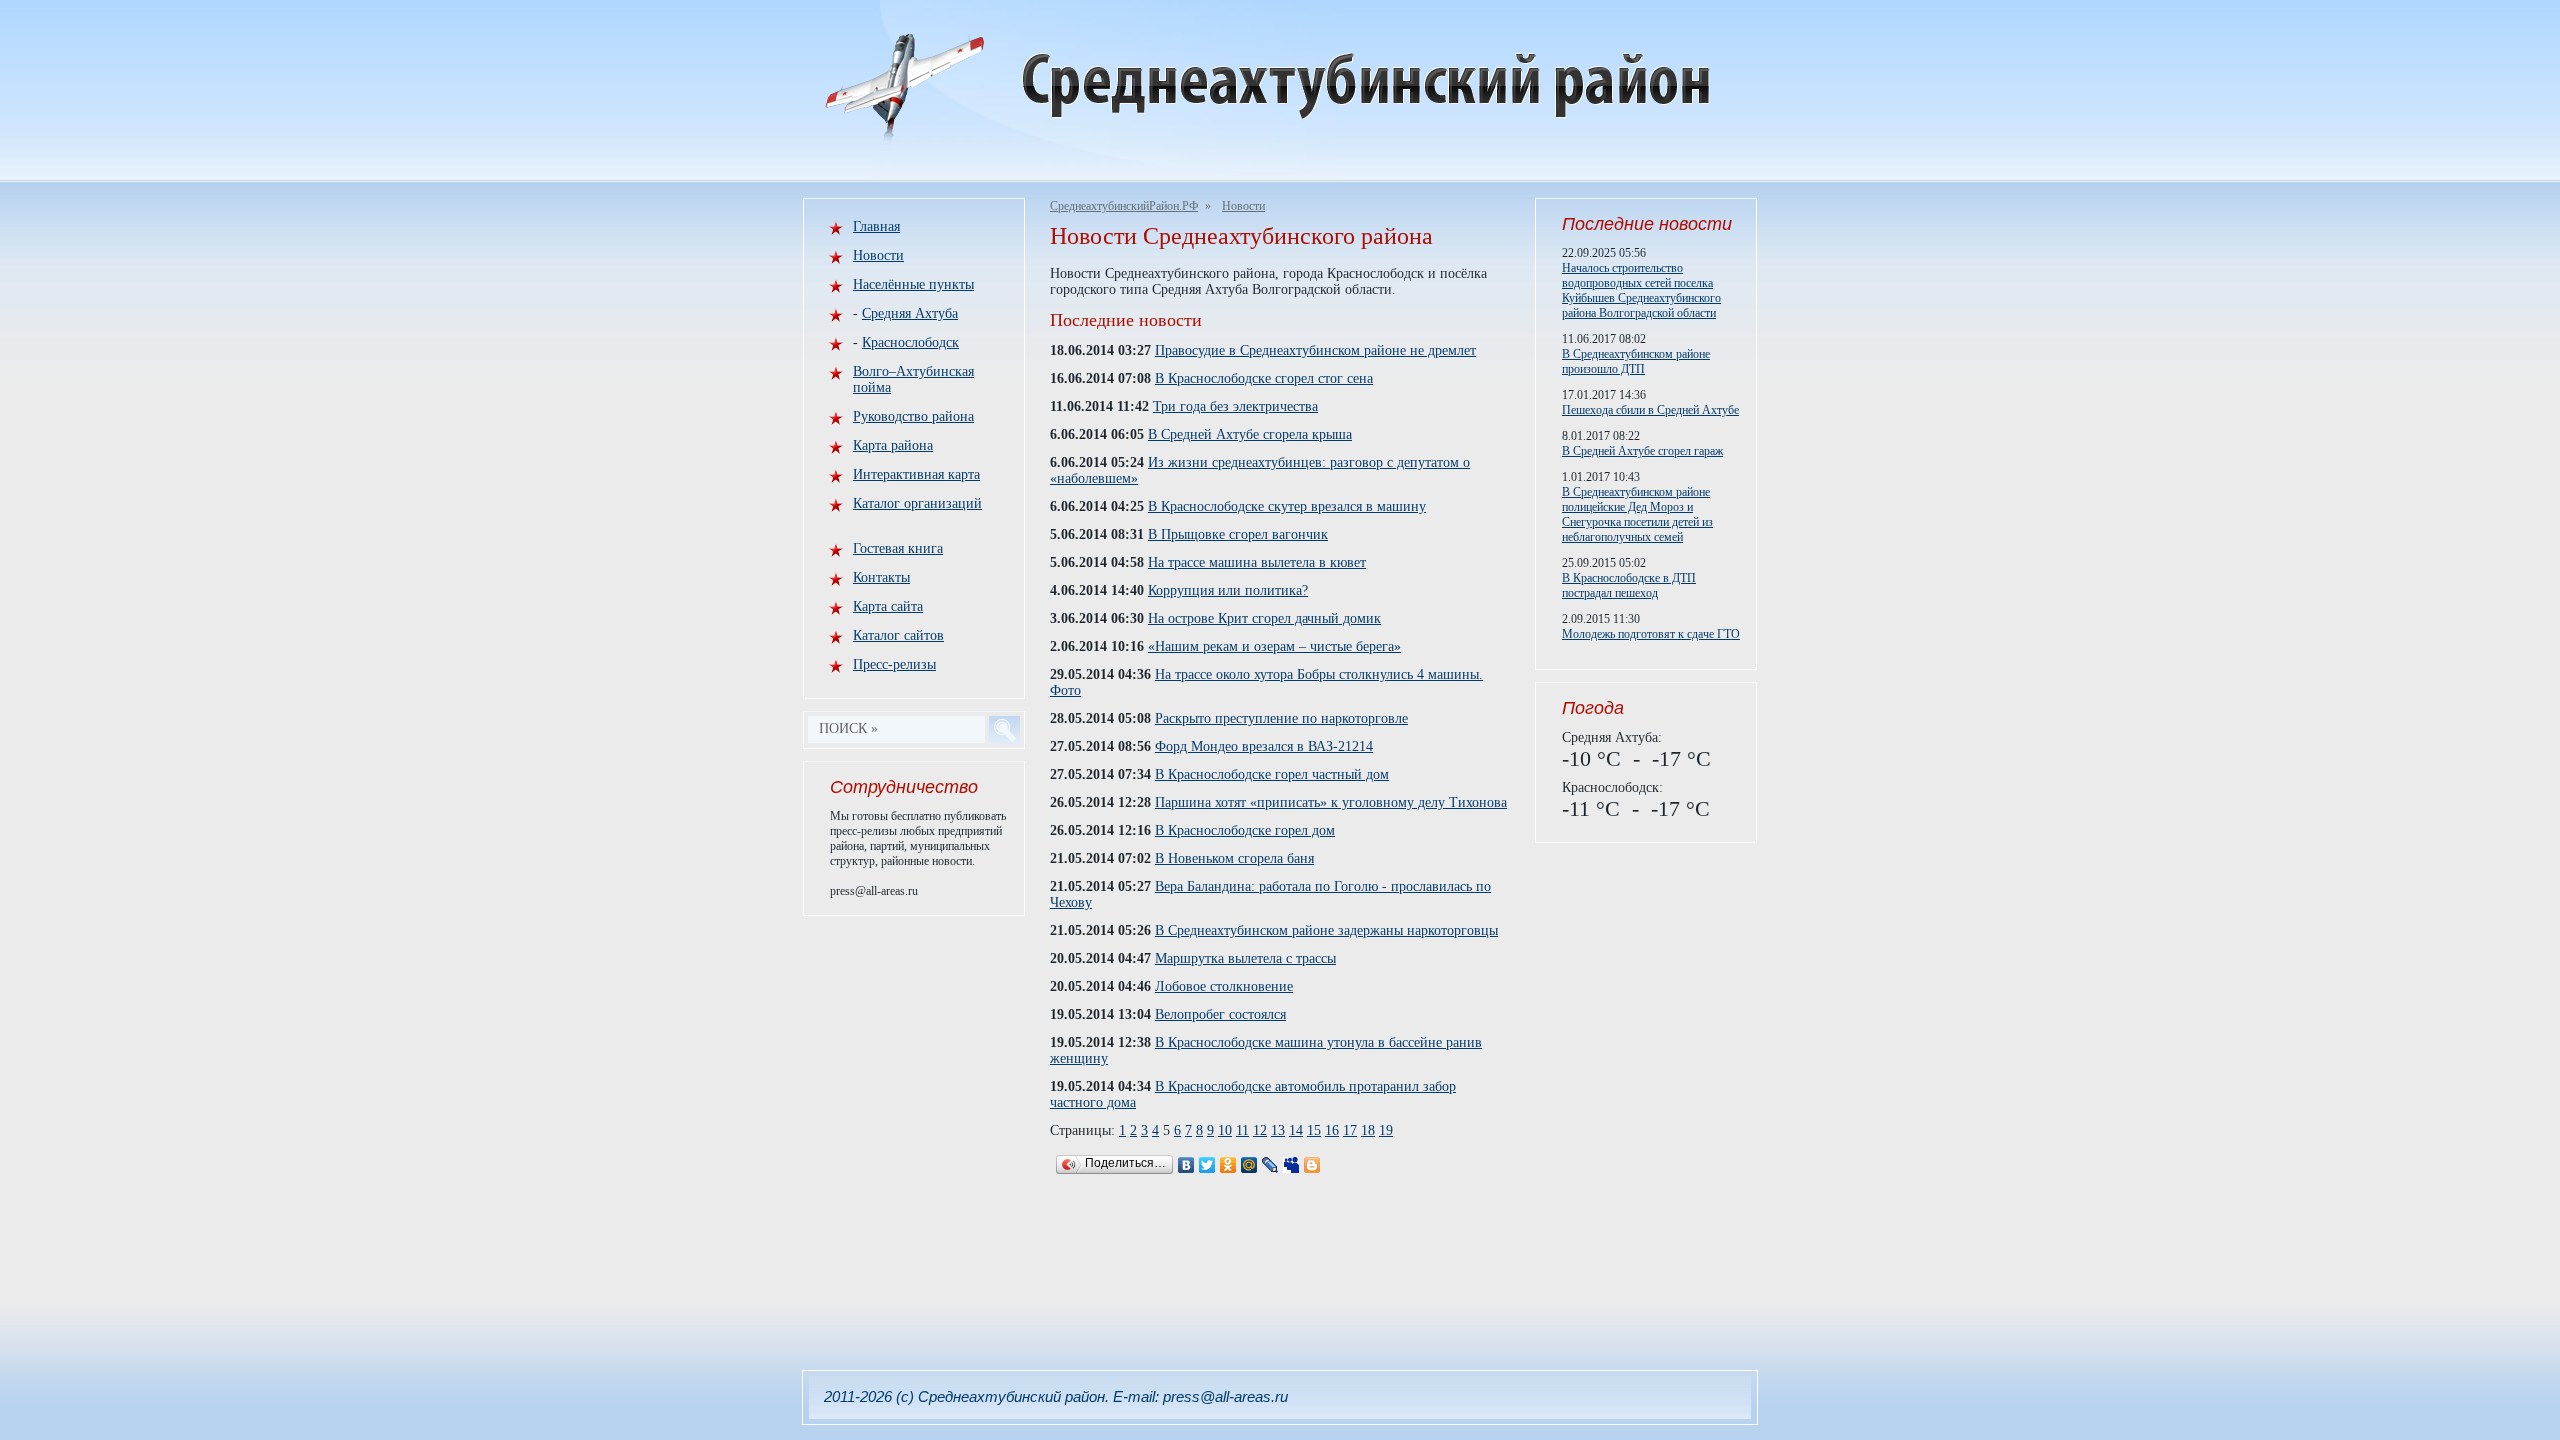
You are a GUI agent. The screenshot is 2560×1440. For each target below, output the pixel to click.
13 (1278, 1130)
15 (1314, 1130)
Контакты (881, 577)
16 (1332, 1130)
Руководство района (913, 416)
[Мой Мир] (1249, 1165)
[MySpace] (1291, 1165)
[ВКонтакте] (1186, 1165)
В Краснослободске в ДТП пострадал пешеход (1629, 585)
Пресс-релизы (894, 664)
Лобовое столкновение (1224, 986)
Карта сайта (888, 606)
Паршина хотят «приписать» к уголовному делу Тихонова (1331, 802)
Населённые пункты (913, 284)
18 (1368, 1130)
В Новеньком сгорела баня (1234, 858)
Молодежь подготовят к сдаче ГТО (1651, 634)
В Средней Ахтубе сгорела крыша (1250, 434)
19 (1386, 1130)
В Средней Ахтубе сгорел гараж (1642, 451)
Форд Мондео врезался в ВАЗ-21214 (1264, 746)
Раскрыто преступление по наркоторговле (1281, 718)
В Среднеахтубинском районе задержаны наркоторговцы (1326, 930)
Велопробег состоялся (1220, 1014)
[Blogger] (1312, 1165)
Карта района (893, 445)
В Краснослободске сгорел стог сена (1264, 378)
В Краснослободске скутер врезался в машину (1287, 506)
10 (1225, 1130)
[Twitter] (1207, 1165)
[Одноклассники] (1228, 1165)
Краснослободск (910, 342)
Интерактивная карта (916, 474)
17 (1350, 1130)
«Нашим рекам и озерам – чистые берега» (1274, 646)
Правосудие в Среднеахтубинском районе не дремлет (1315, 350)
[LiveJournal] (1270, 1165)
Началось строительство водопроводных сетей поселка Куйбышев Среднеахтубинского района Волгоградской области (1641, 290)
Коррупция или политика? (1228, 590)
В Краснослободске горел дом (1245, 830)
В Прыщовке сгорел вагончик (1238, 534)
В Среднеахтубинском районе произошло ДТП (1636, 361)
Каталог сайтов (898, 635)
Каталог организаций (917, 503)
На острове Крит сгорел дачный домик (1264, 618)
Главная (876, 226)
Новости (1243, 206)
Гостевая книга (898, 548)
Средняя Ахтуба (910, 313)
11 (1242, 1130)
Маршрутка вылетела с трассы (1245, 958)
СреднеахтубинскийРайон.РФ (1124, 206)
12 (1260, 1130)
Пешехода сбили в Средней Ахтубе (1650, 410)
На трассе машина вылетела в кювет (1257, 562)
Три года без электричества (1235, 406)
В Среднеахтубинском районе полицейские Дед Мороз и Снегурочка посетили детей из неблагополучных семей (1637, 514)
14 (1296, 1130)
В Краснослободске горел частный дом (1272, 774)
